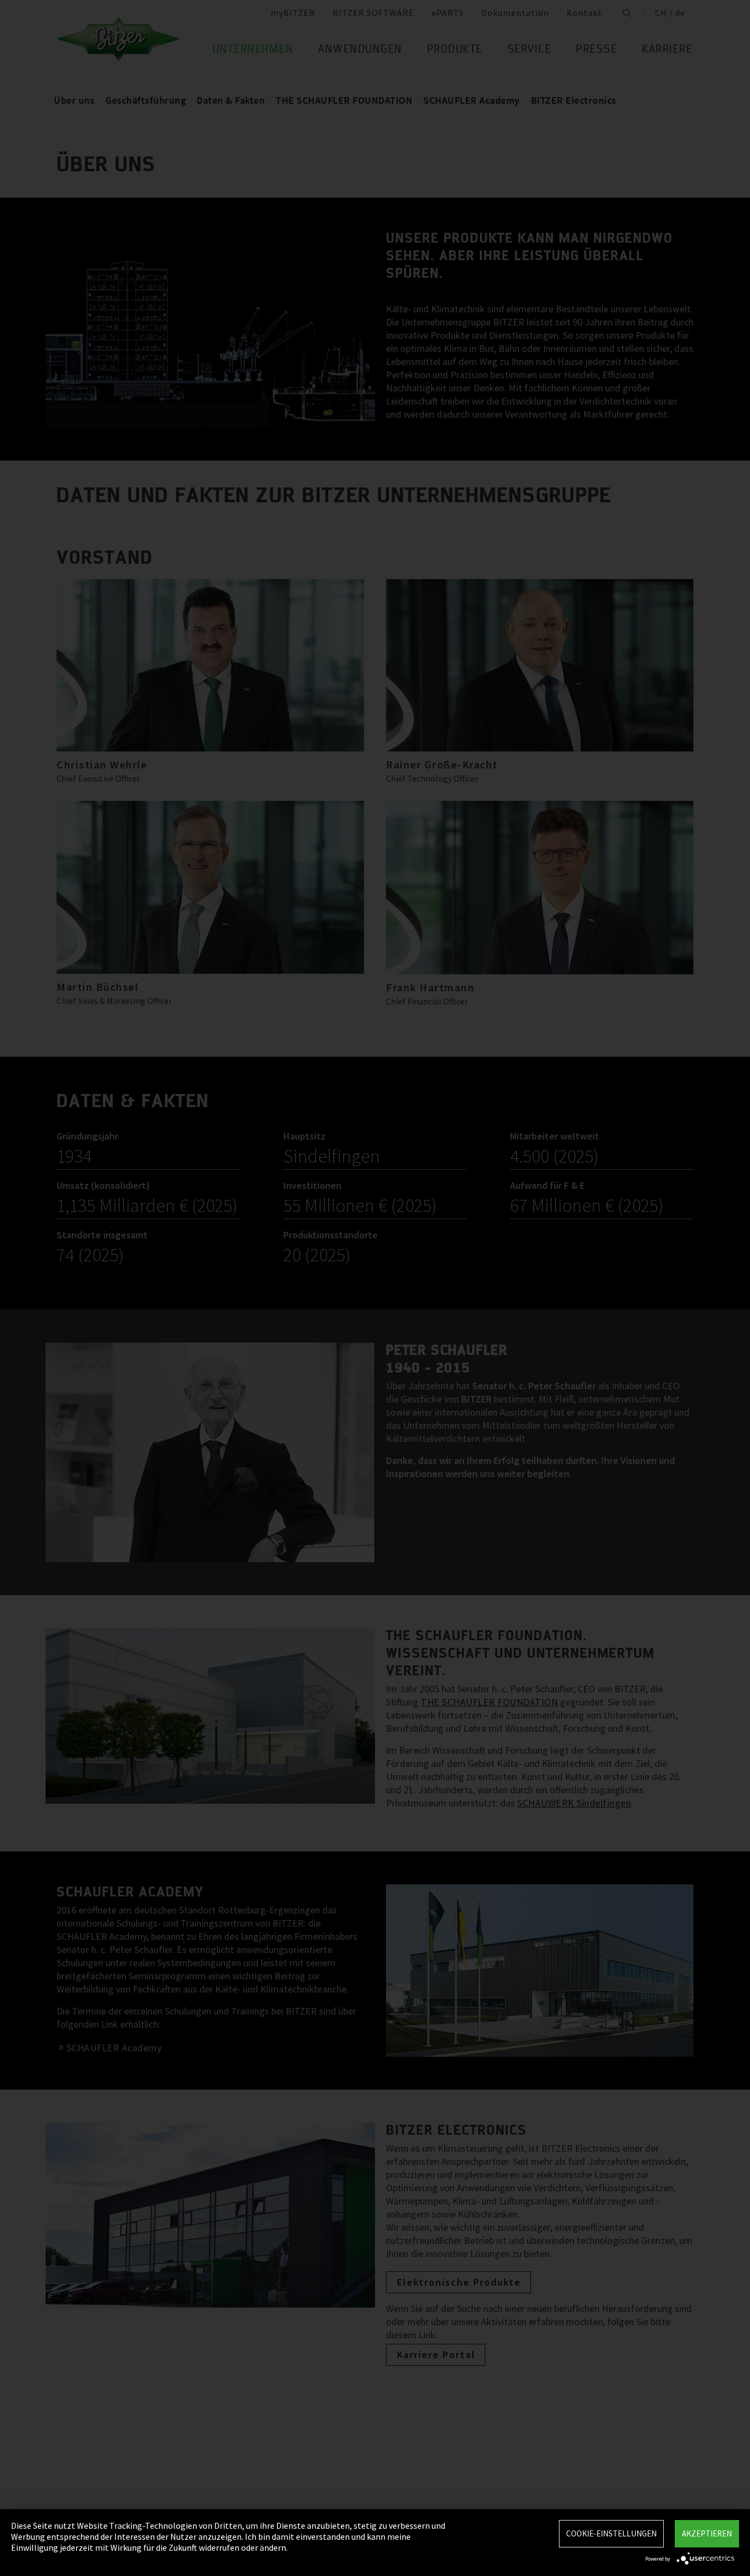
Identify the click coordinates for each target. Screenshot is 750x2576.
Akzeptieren (707, 2533)
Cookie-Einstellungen (611, 2533)
